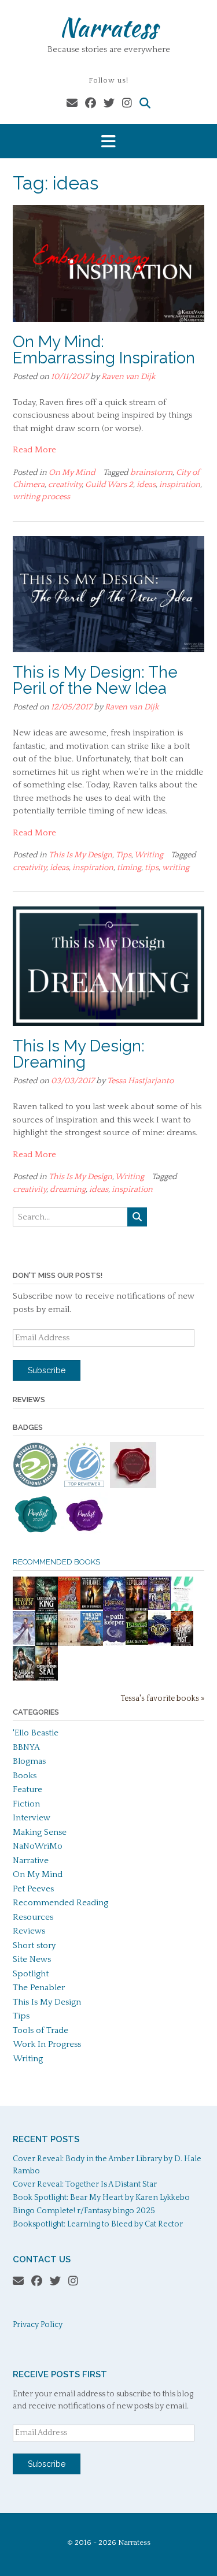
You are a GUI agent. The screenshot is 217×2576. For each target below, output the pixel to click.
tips (152, 868)
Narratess (108, 27)
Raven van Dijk (128, 377)
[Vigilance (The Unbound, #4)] (92, 1607)
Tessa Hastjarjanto (140, 1081)
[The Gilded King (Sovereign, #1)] (159, 1644)
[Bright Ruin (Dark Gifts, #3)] (24, 1607)
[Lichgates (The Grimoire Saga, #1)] (137, 1642)
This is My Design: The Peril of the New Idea (95, 680)
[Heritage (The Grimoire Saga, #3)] (114, 1609)
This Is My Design (80, 855)
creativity (65, 485)
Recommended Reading (60, 1903)
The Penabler (39, 1988)
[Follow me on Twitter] (109, 104)
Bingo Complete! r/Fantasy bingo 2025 (84, 2211)
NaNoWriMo (38, 1846)
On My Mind (72, 473)
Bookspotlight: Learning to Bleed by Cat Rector (98, 2224)
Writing (149, 855)
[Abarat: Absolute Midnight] (69, 1607)
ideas (146, 485)
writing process (41, 497)
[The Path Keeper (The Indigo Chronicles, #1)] (114, 1643)
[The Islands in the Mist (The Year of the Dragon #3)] (182, 1644)
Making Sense (40, 1832)
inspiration (180, 485)
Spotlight (31, 1974)
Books (25, 1776)
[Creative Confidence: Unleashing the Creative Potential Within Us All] (182, 1609)
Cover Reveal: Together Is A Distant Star (85, 2184)
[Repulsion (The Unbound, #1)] (137, 1610)
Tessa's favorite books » (162, 1699)
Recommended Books (56, 1562)
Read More (34, 450)
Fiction (26, 1804)
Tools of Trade (41, 2030)
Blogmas (29, 1761)
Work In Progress (47, 2044)
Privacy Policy (38, 2325)
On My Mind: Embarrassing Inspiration (104, 350)
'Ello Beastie (36, 1733)
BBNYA (26, 1747)
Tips (124, 855)
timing (129, 868)
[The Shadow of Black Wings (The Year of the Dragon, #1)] (24, 1679)
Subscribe (47, 1370)
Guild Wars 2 (109, 485)
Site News (32, 1959)
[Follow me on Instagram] (127, 104)
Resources (33, 1917)
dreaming (68, 1190)
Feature (27, 1789)
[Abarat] (159, 1607)
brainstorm (151, 473)
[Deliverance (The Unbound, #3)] (47, 1644)
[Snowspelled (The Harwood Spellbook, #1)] (24, 1642)
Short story (34, 1945)
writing (176, 868)
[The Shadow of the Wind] (69, 1646)
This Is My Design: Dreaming (79, 1054)
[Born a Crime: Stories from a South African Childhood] (92, 1643)
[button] (108, 141)
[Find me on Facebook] (91, 104)
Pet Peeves (33, 1889)
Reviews (29, 1931)
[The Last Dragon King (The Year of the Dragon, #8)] (47, 1610)
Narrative (31, 1861)
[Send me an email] (72, 104)
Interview (32, 1818)
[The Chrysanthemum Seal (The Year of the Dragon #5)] (47, 1679)
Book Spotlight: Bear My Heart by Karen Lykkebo (101, 2198)
